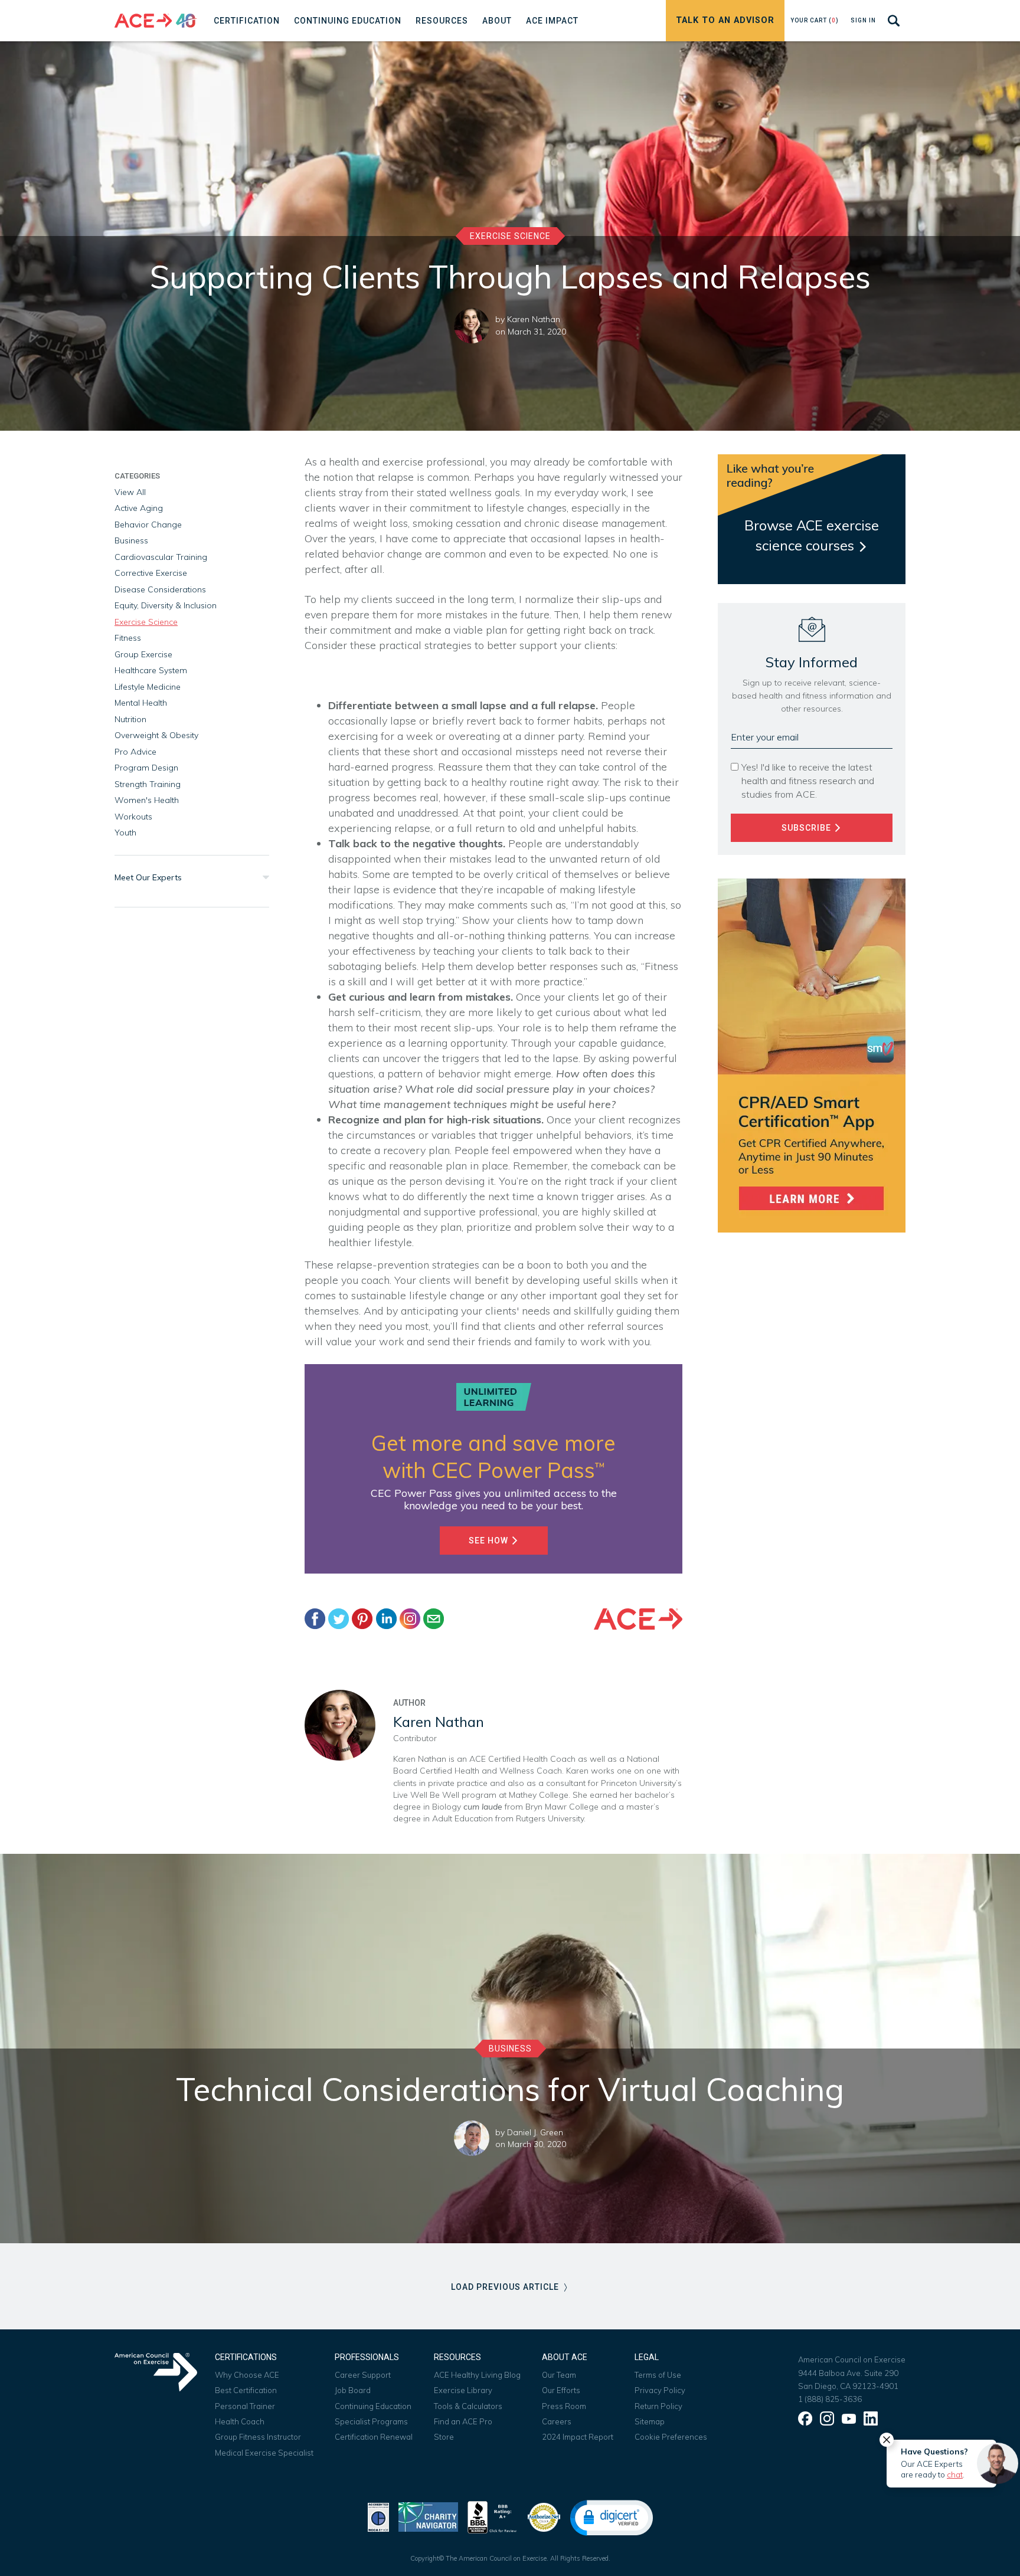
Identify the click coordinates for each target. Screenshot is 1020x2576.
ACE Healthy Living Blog (477, 2375)
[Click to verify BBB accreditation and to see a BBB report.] (492, 2516)
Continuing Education (373, 2406)
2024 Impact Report (578, 2437)
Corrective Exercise (151, 573)
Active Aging (139, 508)
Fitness (128, 638)
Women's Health (147, 800)
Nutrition (130, 719)
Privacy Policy (660, 2390)
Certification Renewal (374, 2437)
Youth (125, 833)
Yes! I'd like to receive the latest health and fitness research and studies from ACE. (808, 781)
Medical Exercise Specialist (264, 2453)
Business (131, 540)
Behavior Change (148, 525)
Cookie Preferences (671, 2437)
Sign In (863, 20)
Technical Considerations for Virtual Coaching (510, 2089)
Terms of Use (658, 2375)
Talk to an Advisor (725, 20)
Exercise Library (463, 2390)
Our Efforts (561, 2390)
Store (444, 2437)
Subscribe (807, 828)
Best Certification (246, 2390)
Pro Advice (135, 752)
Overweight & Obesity (156, 735)
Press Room (564, 2406)
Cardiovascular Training (161, 557)
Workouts (133, 817)
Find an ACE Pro (463, 2421)
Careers (557, 2421)
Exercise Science (510, 236)
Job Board (353, 2390)
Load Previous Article (506, 2287)
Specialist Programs (371, 2421)
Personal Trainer (245, 2406)
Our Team (559, 2375)
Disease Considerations (160, 589)
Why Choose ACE (247, 2375)
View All (130, 492)
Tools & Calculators (468, 2406)
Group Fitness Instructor (258, 2437)
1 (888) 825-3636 (830, 2399)
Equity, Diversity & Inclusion (166, 605)
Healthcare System (151, 670)
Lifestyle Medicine (148, 687)
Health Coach (240, 2421)
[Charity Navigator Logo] (428, 2516)
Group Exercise (143, 654)
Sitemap (650, 2421)
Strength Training (148, 784)
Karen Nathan (534, 319)
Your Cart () (815, 20)
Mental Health (141, 703)
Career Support (363, 2375)
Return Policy (658, 2406)
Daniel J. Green (535, 2132)
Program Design (146, 768)
